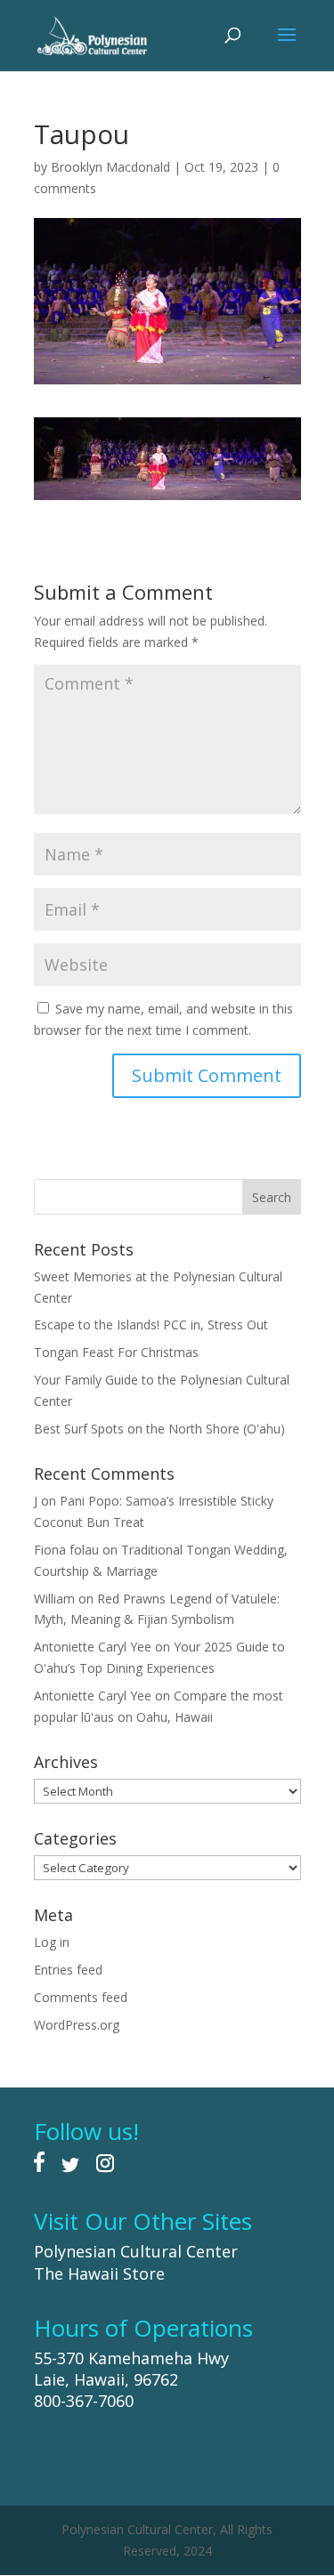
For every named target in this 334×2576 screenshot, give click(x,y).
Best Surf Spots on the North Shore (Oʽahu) (159, 1429)
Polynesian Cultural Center (136, 2251)
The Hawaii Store (99, 2273)
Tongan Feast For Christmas (116, 1352)
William (54, 1599)
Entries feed (68, 1970)
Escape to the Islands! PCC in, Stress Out (151, 1324)
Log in (52, 1942)
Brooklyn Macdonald (110, 167)
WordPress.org (77, 2025)
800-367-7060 (84, 2401)
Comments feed (81, 1997)
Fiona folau (66, 1550)
